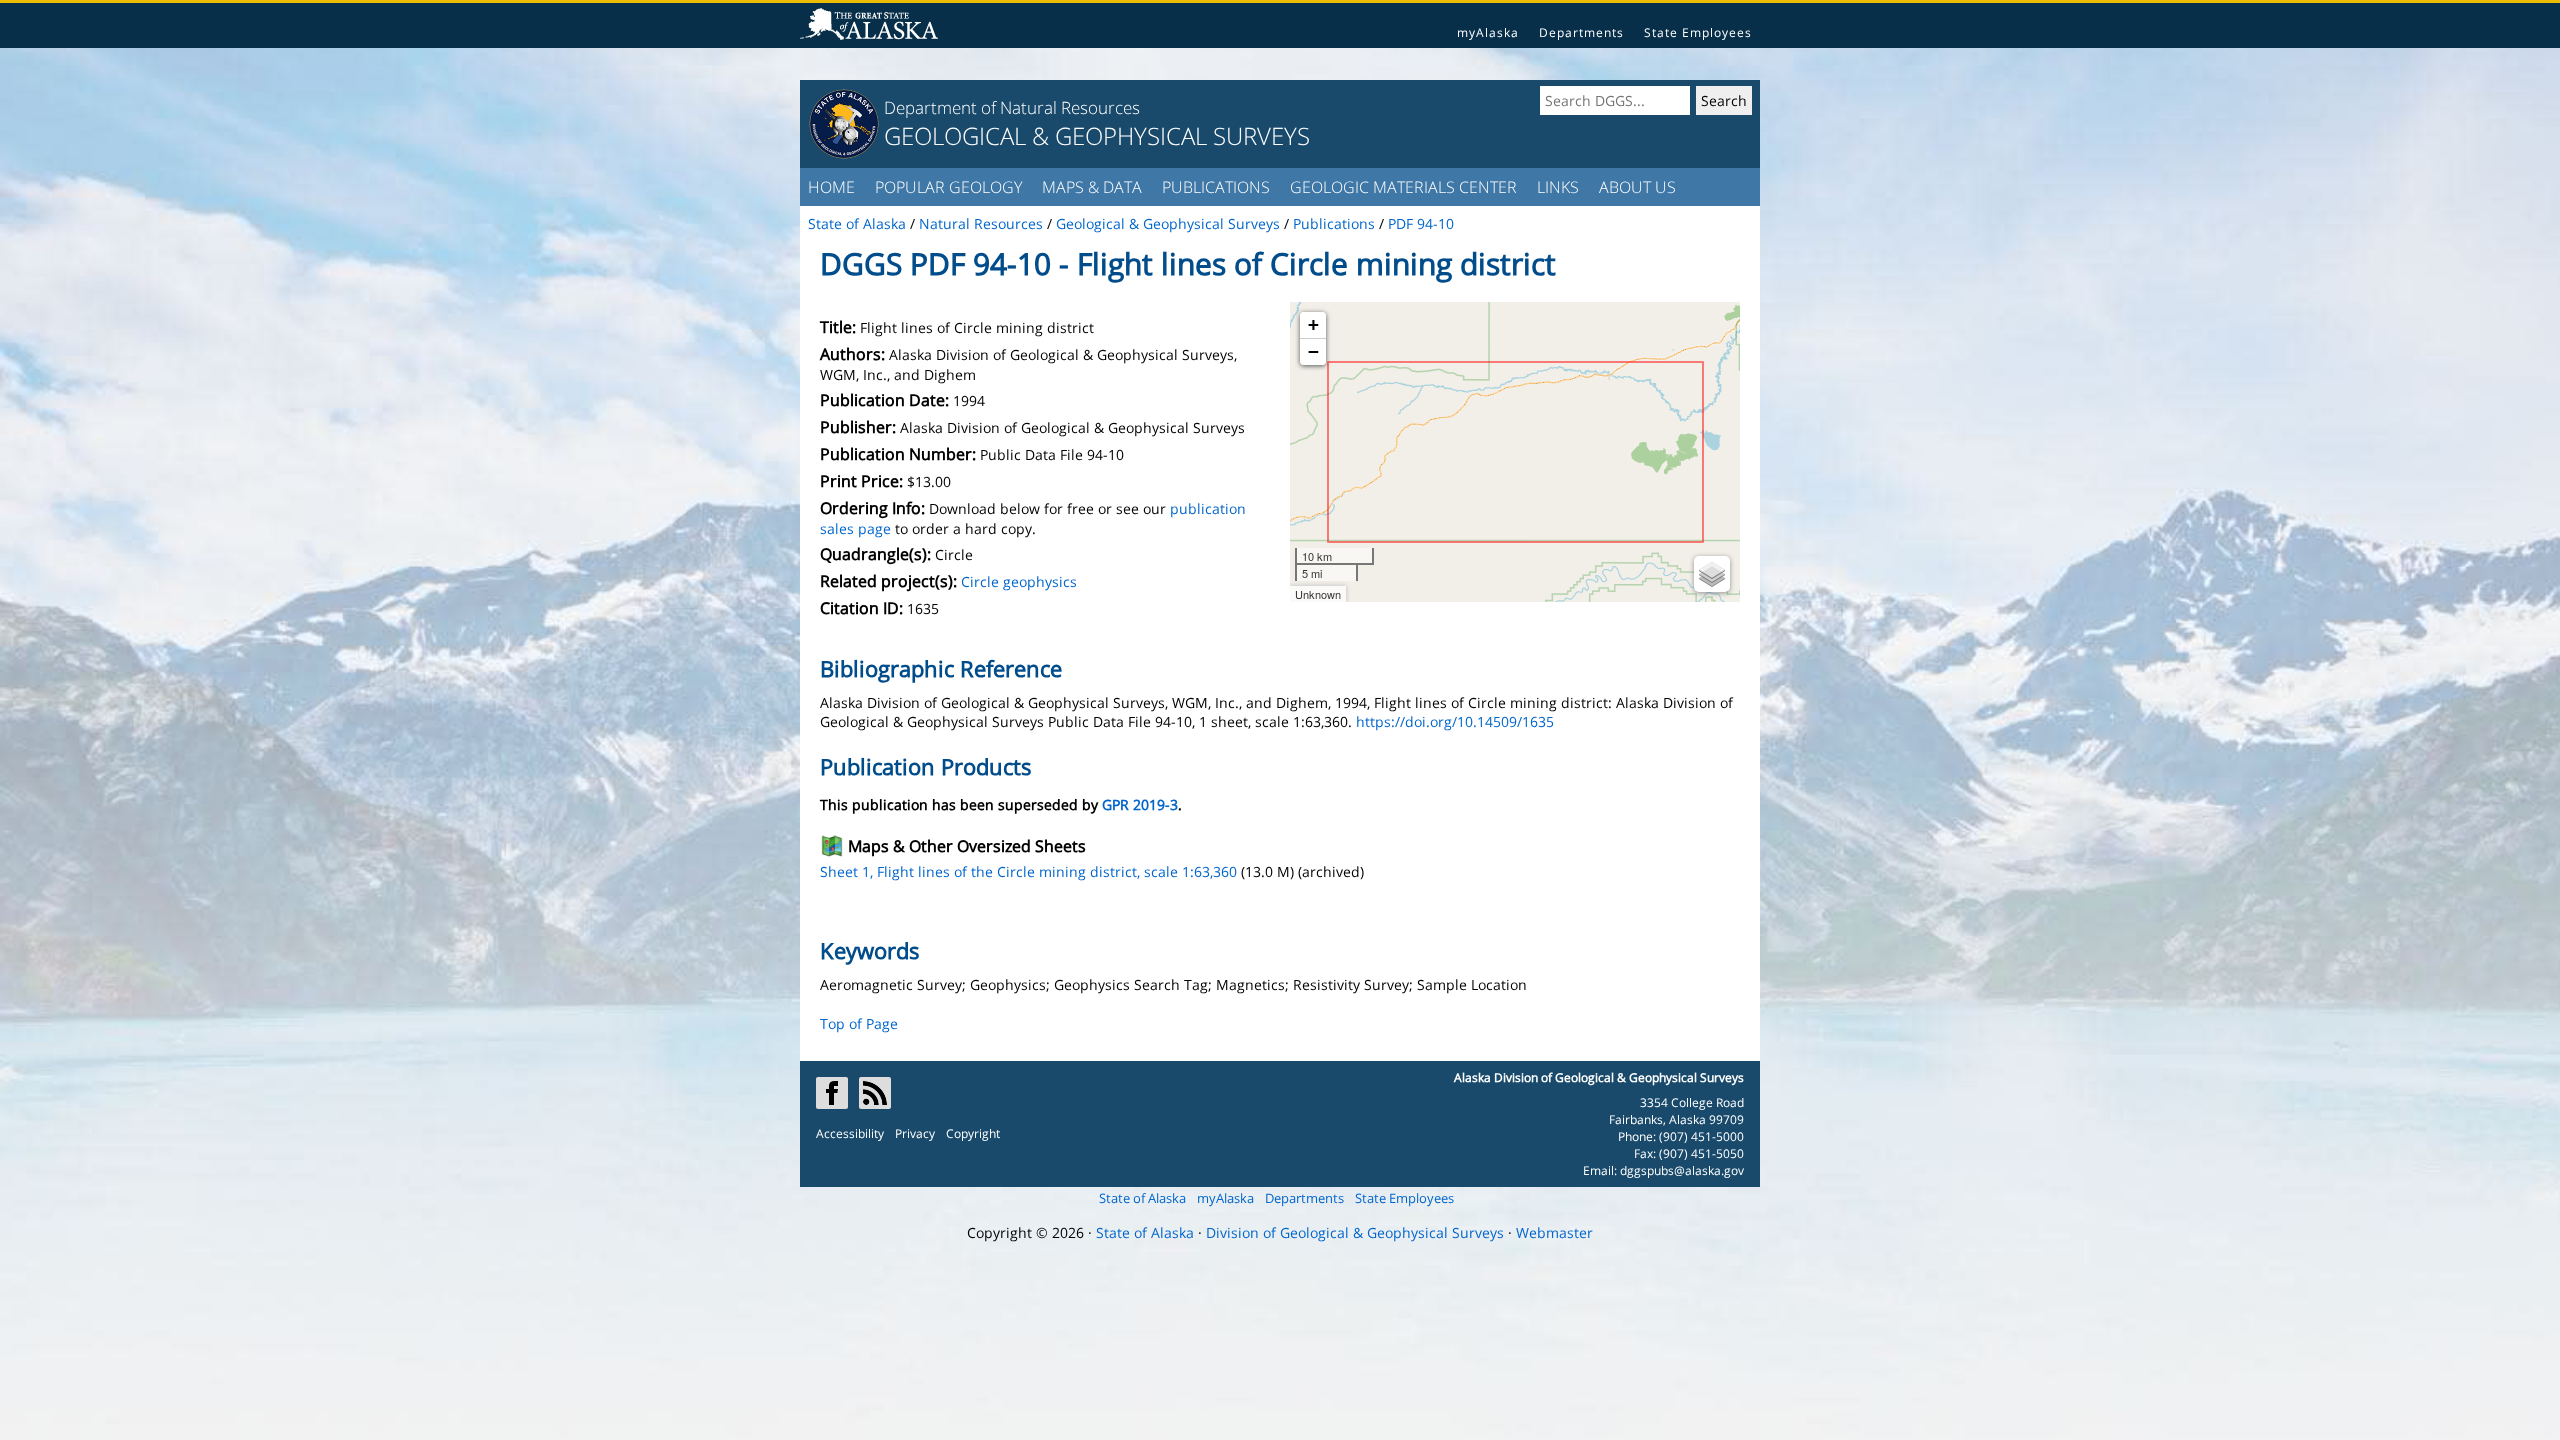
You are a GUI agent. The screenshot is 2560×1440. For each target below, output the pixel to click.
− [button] (1313, 351)
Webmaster (1554, 1232)
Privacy (915, 1133)
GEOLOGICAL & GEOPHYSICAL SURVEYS (1097, 135)
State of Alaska (1142, 1198)
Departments (1581, 32)
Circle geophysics (1019, 581)
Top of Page (859, 1023)
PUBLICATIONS (1216, 187)
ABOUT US (1637, 187)
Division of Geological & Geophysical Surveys (1355, 1232)
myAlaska (1488, 32)
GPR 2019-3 (1140, 804)
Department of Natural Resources (1012, 107)
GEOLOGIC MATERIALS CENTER (1403, 187)
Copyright (973, 1133)
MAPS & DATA (1092, 187)
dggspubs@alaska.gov (1682, 1170)
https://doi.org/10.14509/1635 (1455, 721)
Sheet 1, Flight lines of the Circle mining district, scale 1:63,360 (1028, 871)
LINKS (1558, 187)
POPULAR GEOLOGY (948, 187)
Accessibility (850, 1133)
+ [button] (1313, 324)
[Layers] (1712, 574)
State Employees (1698, 32)
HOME (831, 187)
